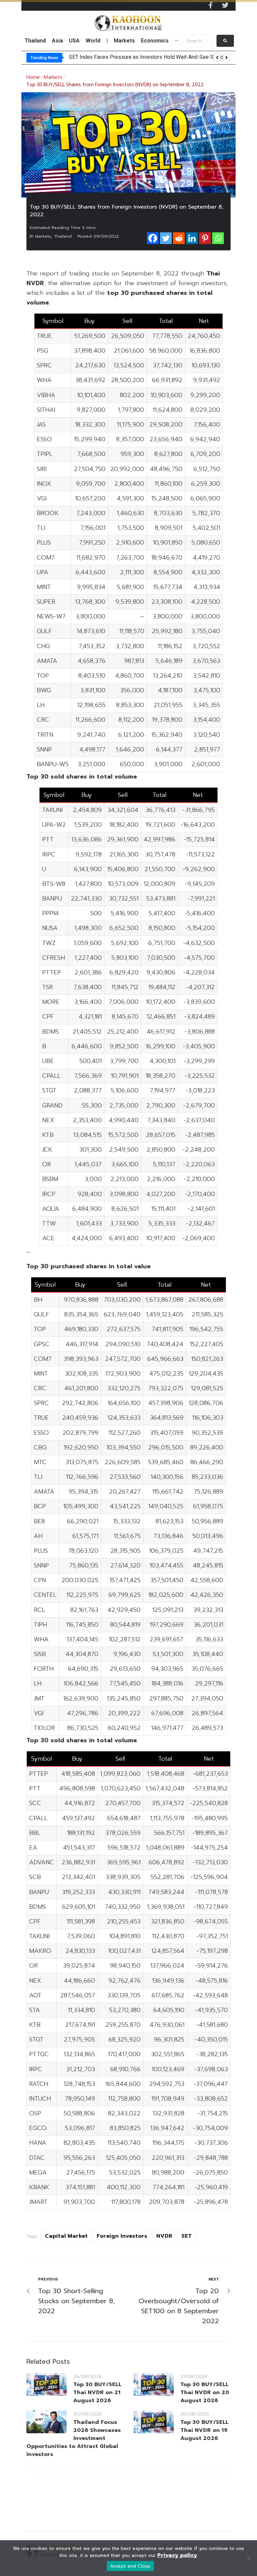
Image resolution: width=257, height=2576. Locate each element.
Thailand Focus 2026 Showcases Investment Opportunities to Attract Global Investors (74, 2438)
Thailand (63, 236)
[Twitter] (225, 5)
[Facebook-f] (210, 5)
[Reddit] (179, 238)
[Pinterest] (205, 238)
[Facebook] (153, 238)
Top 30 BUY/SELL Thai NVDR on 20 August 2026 (205, 2392)
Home (33, 78)
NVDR (164, 2236)
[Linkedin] (192, 238)
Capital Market (66, 2236)
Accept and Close (130, 2566)
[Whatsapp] (218, 238)
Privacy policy (177, 2555)
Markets (53, 78)
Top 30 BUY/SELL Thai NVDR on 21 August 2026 (97, 2392)
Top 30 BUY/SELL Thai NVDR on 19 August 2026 (204, 2430)
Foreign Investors (122, 2236)
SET (187, 2236)
